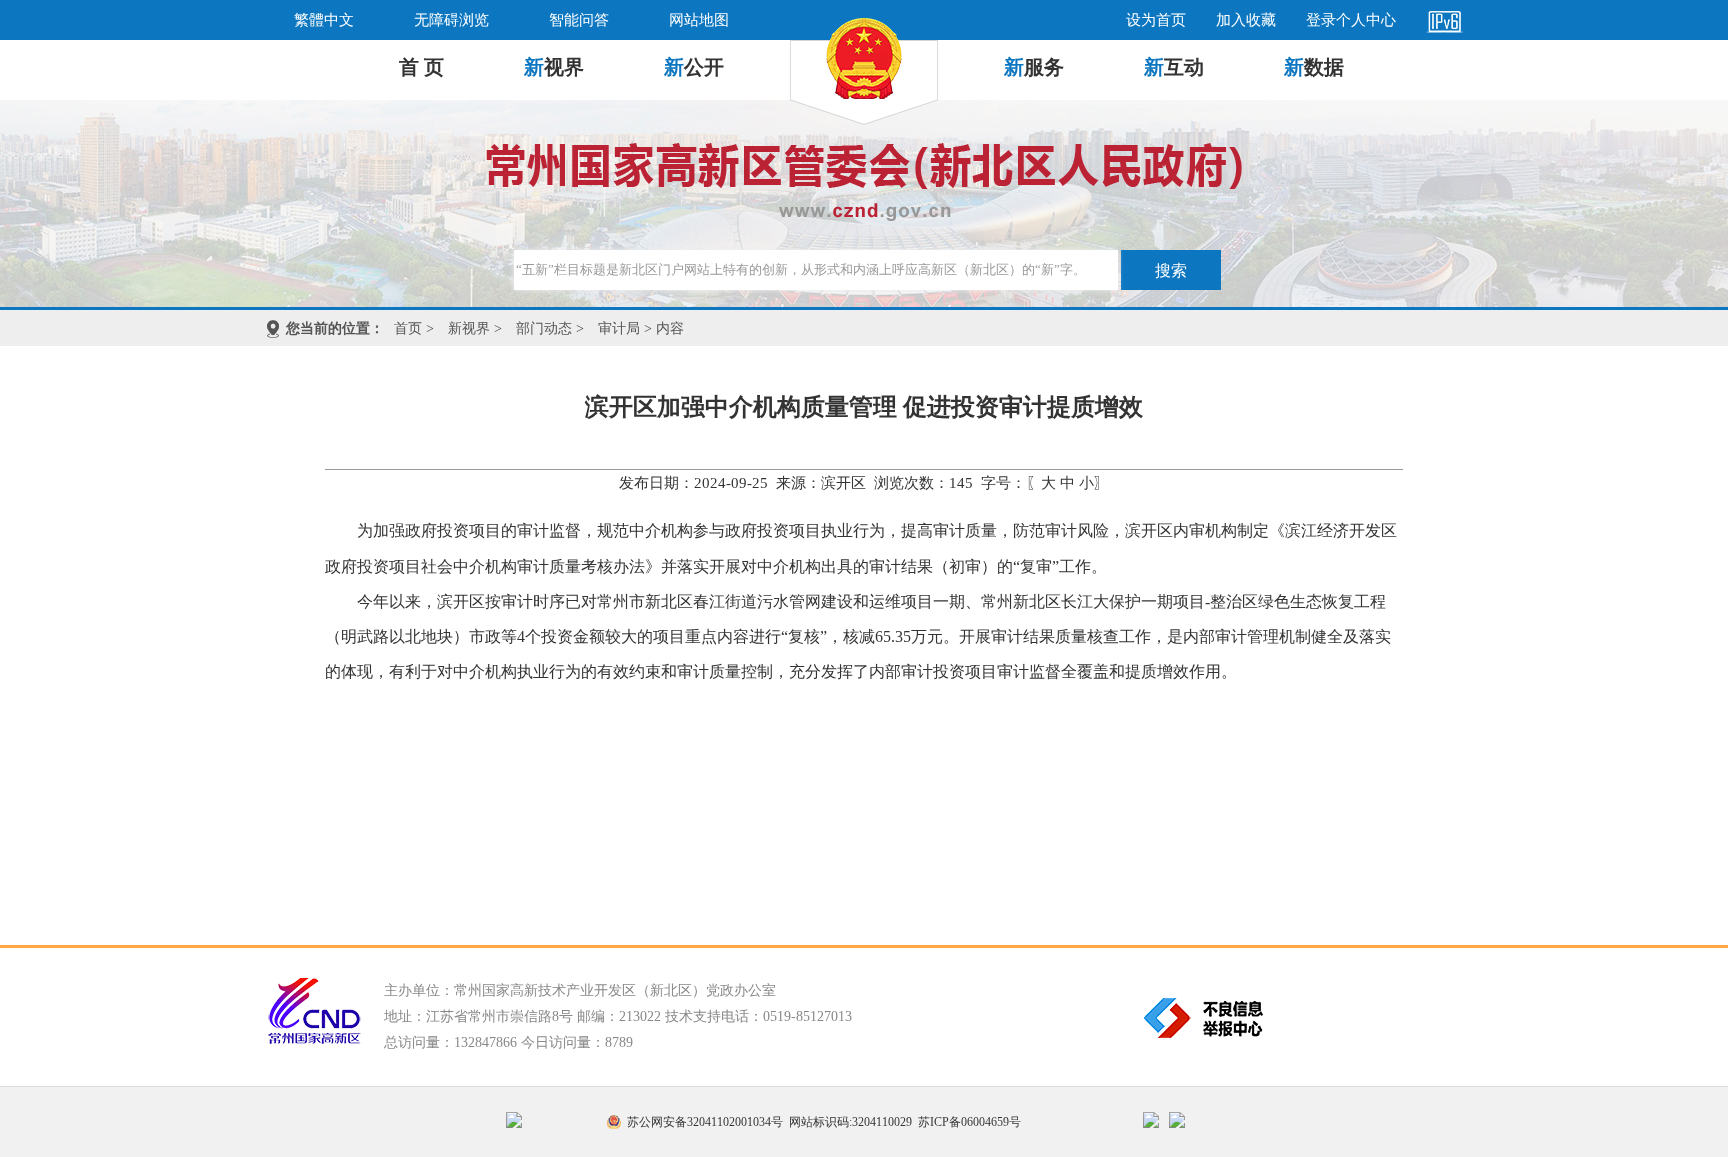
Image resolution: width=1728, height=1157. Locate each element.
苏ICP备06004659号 (969, 1122)
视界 (554, 67)
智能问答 (579, 20)
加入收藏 (1246, 20)
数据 (1314, 67)
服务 (1034, 67)
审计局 (619, 328)
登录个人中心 (1351, 20)
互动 (1174, 67)
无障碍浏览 (451, 20)
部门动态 (544, 328)
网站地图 (699, 20)
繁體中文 (324, 20)
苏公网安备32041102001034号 (705, 1122)
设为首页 (1156, 20)
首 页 (421, 67)
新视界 (469, 328)
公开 (694, 67)
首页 (408, 328)
